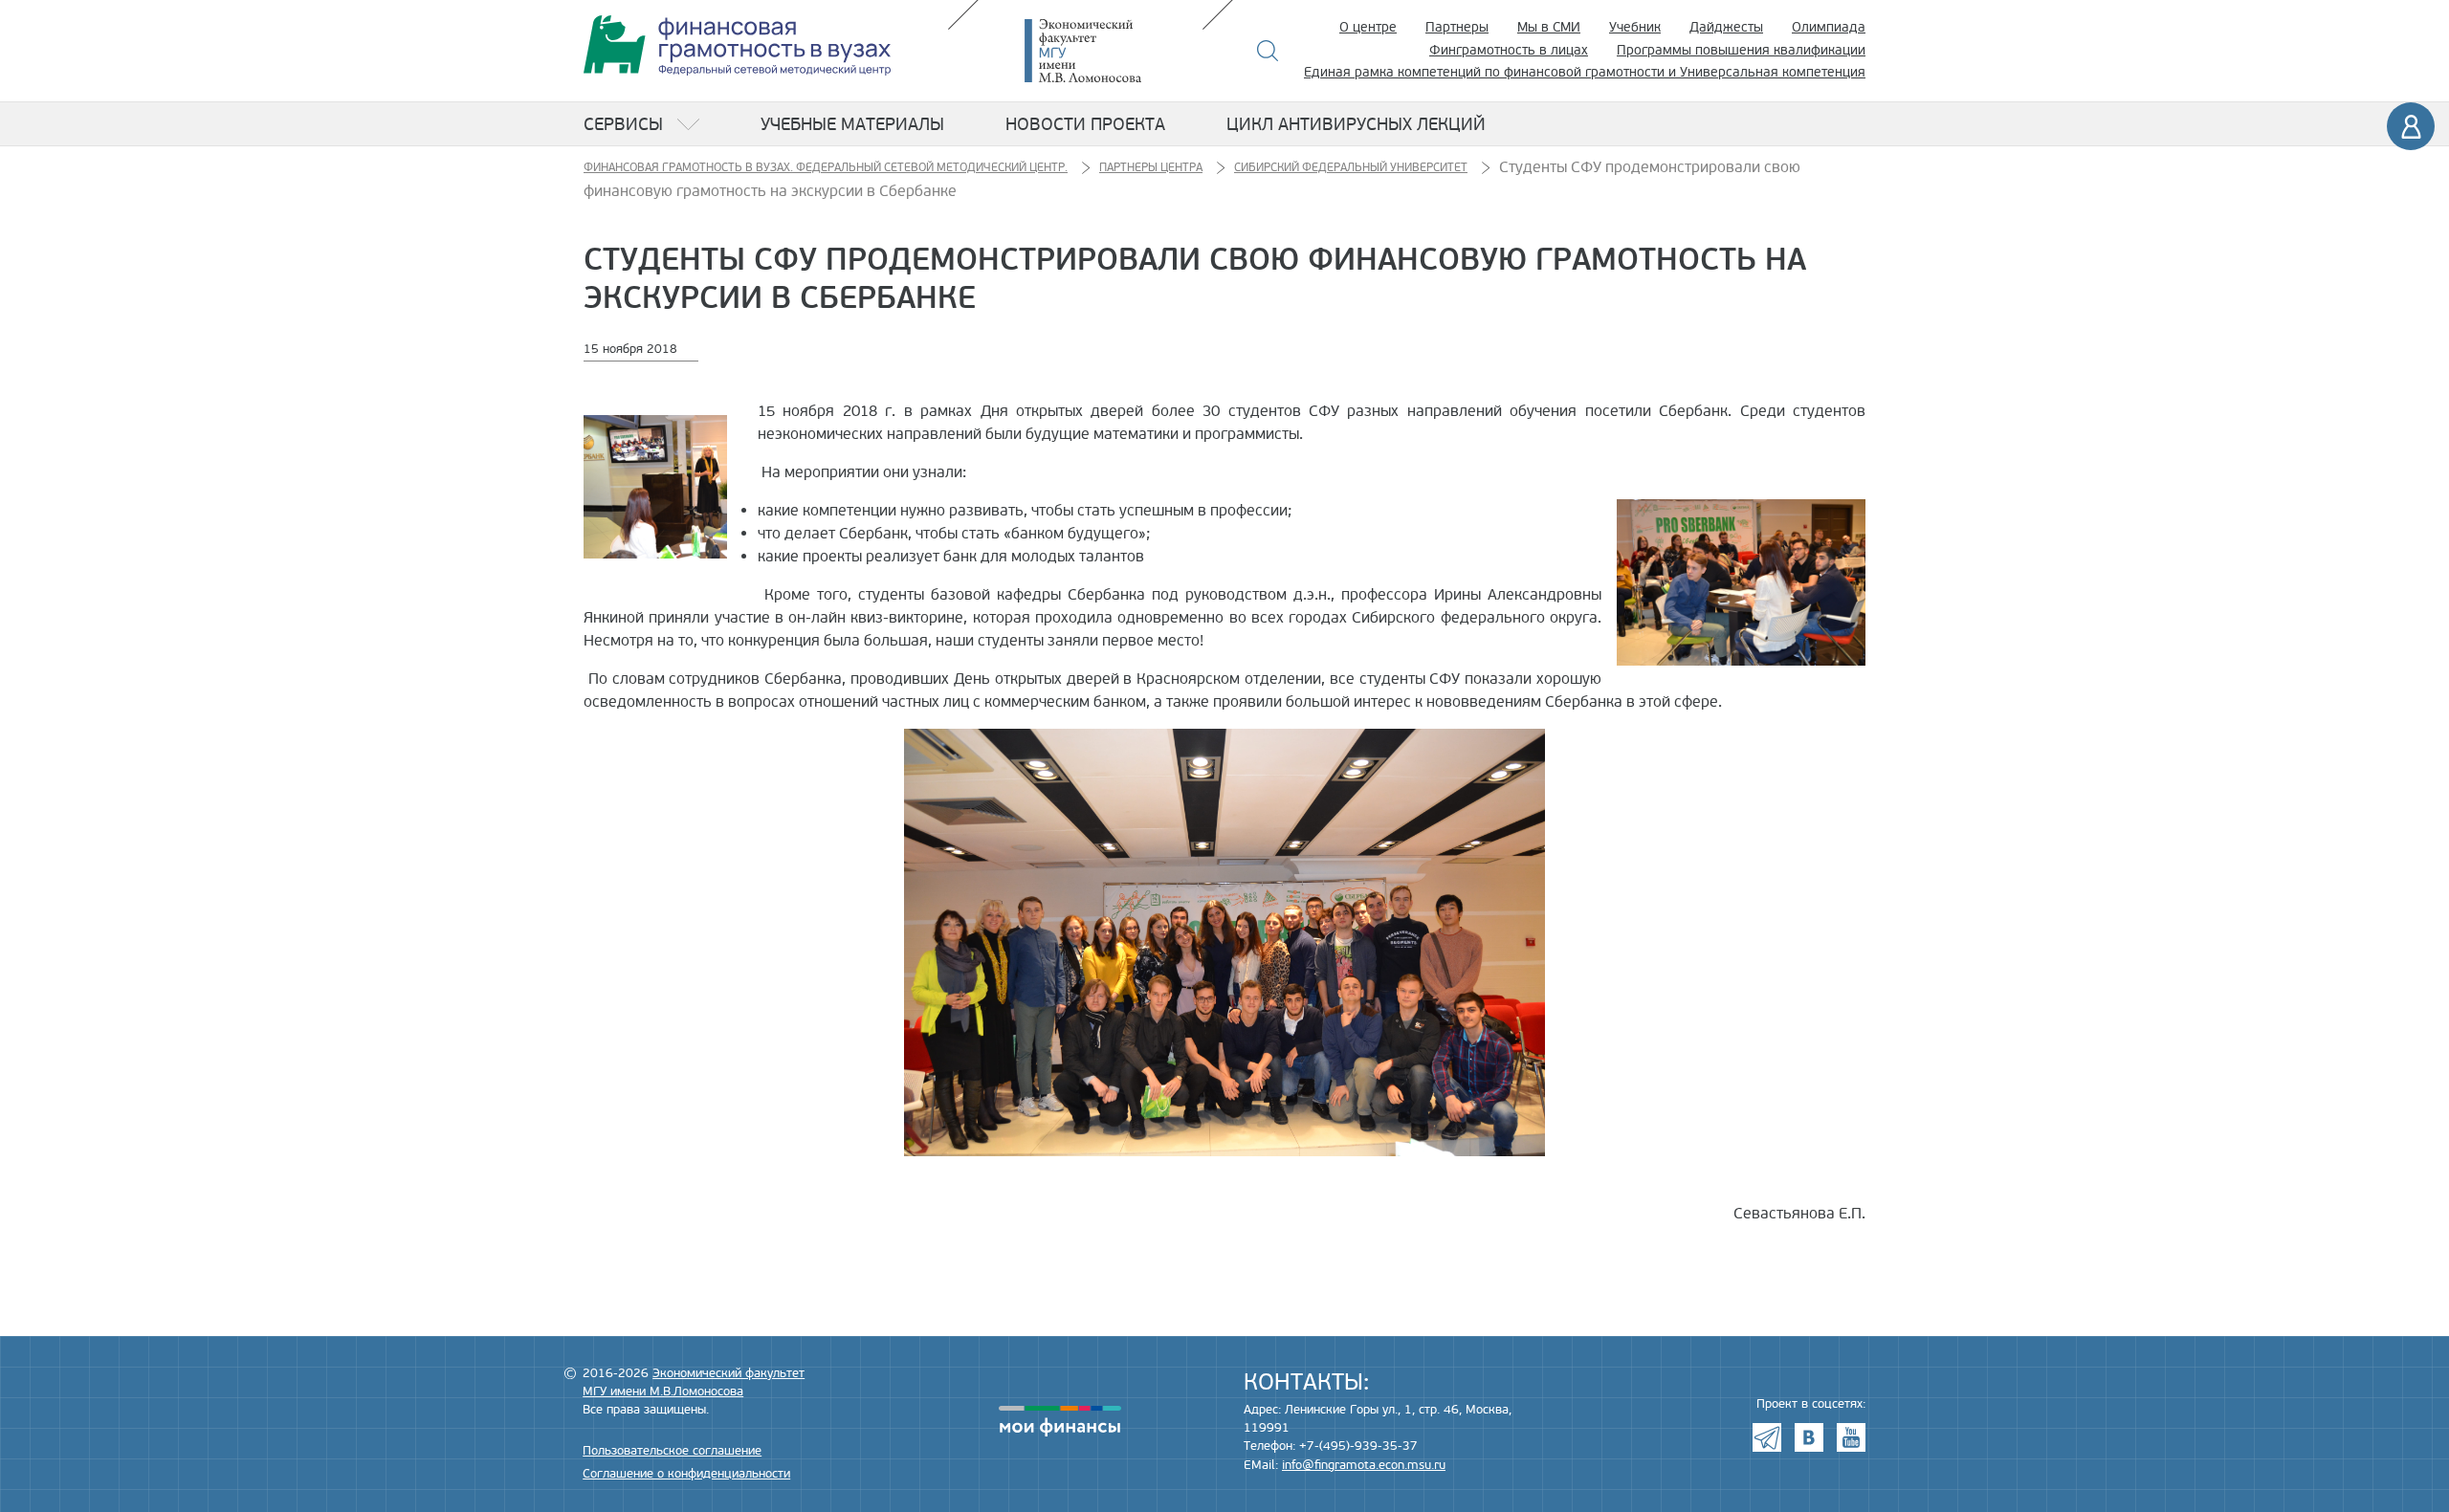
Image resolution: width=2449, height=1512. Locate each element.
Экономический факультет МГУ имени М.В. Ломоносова (1112, 51)
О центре (1368, 27)
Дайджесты (1726, 27)
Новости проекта (1085, 124)
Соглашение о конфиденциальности (686, 1474)
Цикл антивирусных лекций (1356, 124)
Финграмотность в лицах (1509, 50)
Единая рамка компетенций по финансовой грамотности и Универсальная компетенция (1585, 72)
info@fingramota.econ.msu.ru (1364, 1465)
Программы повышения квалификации (1741, 50)
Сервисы (623, 124)
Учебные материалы (852, 124)
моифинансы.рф (1060, 1421)
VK (1809, 1437)
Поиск (1268, 51)
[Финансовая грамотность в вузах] (737, 45)
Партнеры (1457, 27)
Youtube (1851, 1437)
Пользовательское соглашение (672, 1451)
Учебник (1635, 27)
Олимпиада (1829, 27)
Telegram (1767, 1437)
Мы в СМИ (1549, 27)
